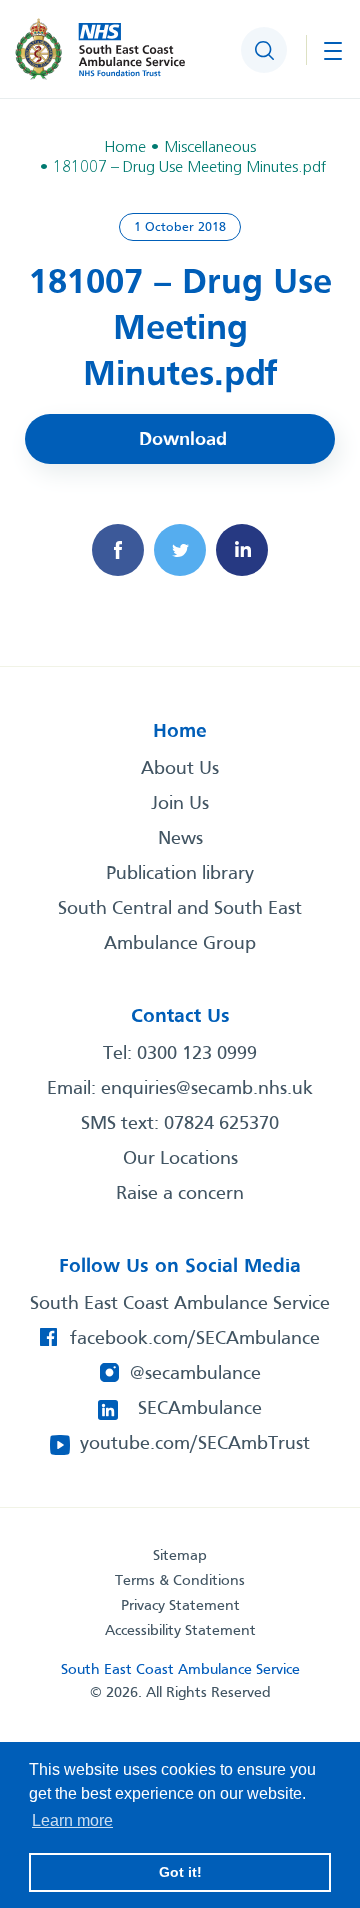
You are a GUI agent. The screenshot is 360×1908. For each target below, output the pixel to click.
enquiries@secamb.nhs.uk (207, 1089)
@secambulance (195, 1374)
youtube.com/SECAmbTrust (195, 1444)
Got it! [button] (180, 1872)
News (180, 839)
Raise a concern (180, 1194)
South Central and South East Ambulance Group (180, 926)
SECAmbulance (200, 1409)
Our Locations (180, 1159)
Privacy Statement (180, 1606)
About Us (180, 769)
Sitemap (180, 1556)
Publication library (180, 874)
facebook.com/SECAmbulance (195, 1339)
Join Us (180, 804)
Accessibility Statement (180, 1631)
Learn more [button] (72, 1820)
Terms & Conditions (180, 1581)
